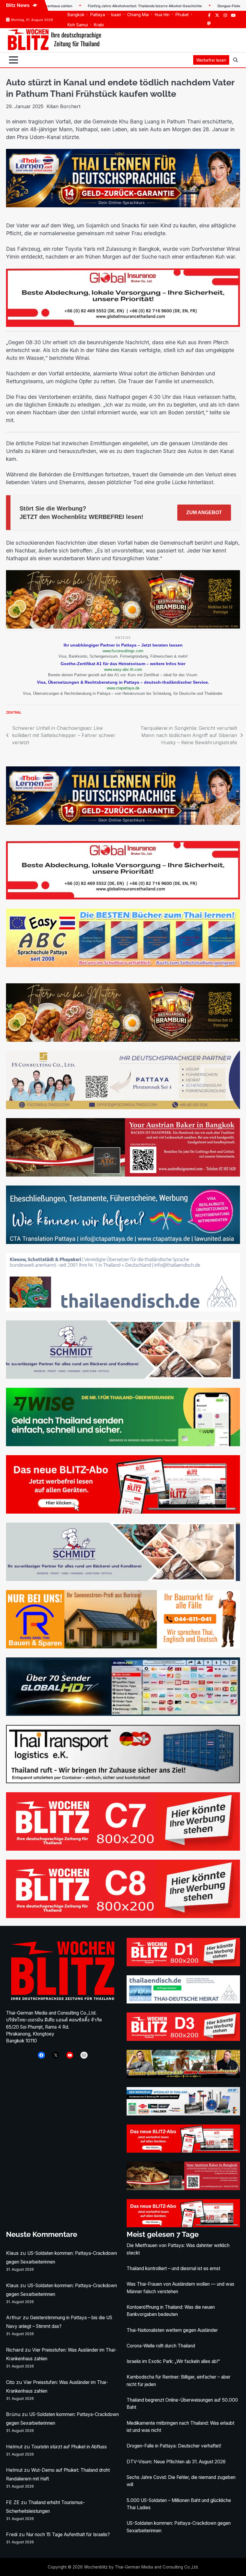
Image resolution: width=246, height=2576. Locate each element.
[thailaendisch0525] (123, 1310)
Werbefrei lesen (211, 60)
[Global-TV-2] (123, 1714)
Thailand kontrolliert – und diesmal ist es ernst (173, 2268)
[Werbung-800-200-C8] (123, 1916)
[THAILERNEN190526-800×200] (123, 206)
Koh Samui (78, 25)
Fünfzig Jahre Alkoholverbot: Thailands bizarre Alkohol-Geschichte (79, 6)
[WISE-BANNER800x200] (123, 1444)
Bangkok (76, 15)
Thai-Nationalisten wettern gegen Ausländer (172, 2330)
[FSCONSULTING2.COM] (123, 1107)
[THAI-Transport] (123, 1781)
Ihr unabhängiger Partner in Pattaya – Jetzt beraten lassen (123, 645)
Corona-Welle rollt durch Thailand (161, 2346)
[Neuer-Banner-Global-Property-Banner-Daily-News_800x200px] (123, 325)
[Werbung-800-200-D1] (183, 1965)
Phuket (182, 15)
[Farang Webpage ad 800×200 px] (123, 1175)
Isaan (116, 15)
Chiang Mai (138, 15)
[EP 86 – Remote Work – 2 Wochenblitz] (183, 2076)
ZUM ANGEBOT (204, 512)
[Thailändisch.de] (183, 2002)
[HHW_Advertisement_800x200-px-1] (183, 2114)
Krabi (99, 25)
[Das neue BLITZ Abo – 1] (123, 1512)
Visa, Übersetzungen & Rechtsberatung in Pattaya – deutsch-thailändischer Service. (123, 682)
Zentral (14, 712)
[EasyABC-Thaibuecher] (123, 965)
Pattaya (98, 15)
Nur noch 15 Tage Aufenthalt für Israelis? (68, 2535)
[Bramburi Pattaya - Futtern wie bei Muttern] (123, 627)
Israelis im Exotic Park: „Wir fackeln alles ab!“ (173, 2361)
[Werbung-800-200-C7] (123, 1849)
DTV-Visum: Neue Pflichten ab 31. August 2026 (176, 2462)
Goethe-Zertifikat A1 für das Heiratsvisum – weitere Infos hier (123, 664)
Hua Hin (162, 15)
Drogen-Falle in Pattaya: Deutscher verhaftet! (174, 2446)
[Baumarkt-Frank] (123, 1647)
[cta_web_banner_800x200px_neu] (123, 1242)
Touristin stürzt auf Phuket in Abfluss (69, 2447)
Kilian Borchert (63, 106)
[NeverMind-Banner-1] (123, 1377)
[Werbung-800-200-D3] (183, 2039)
